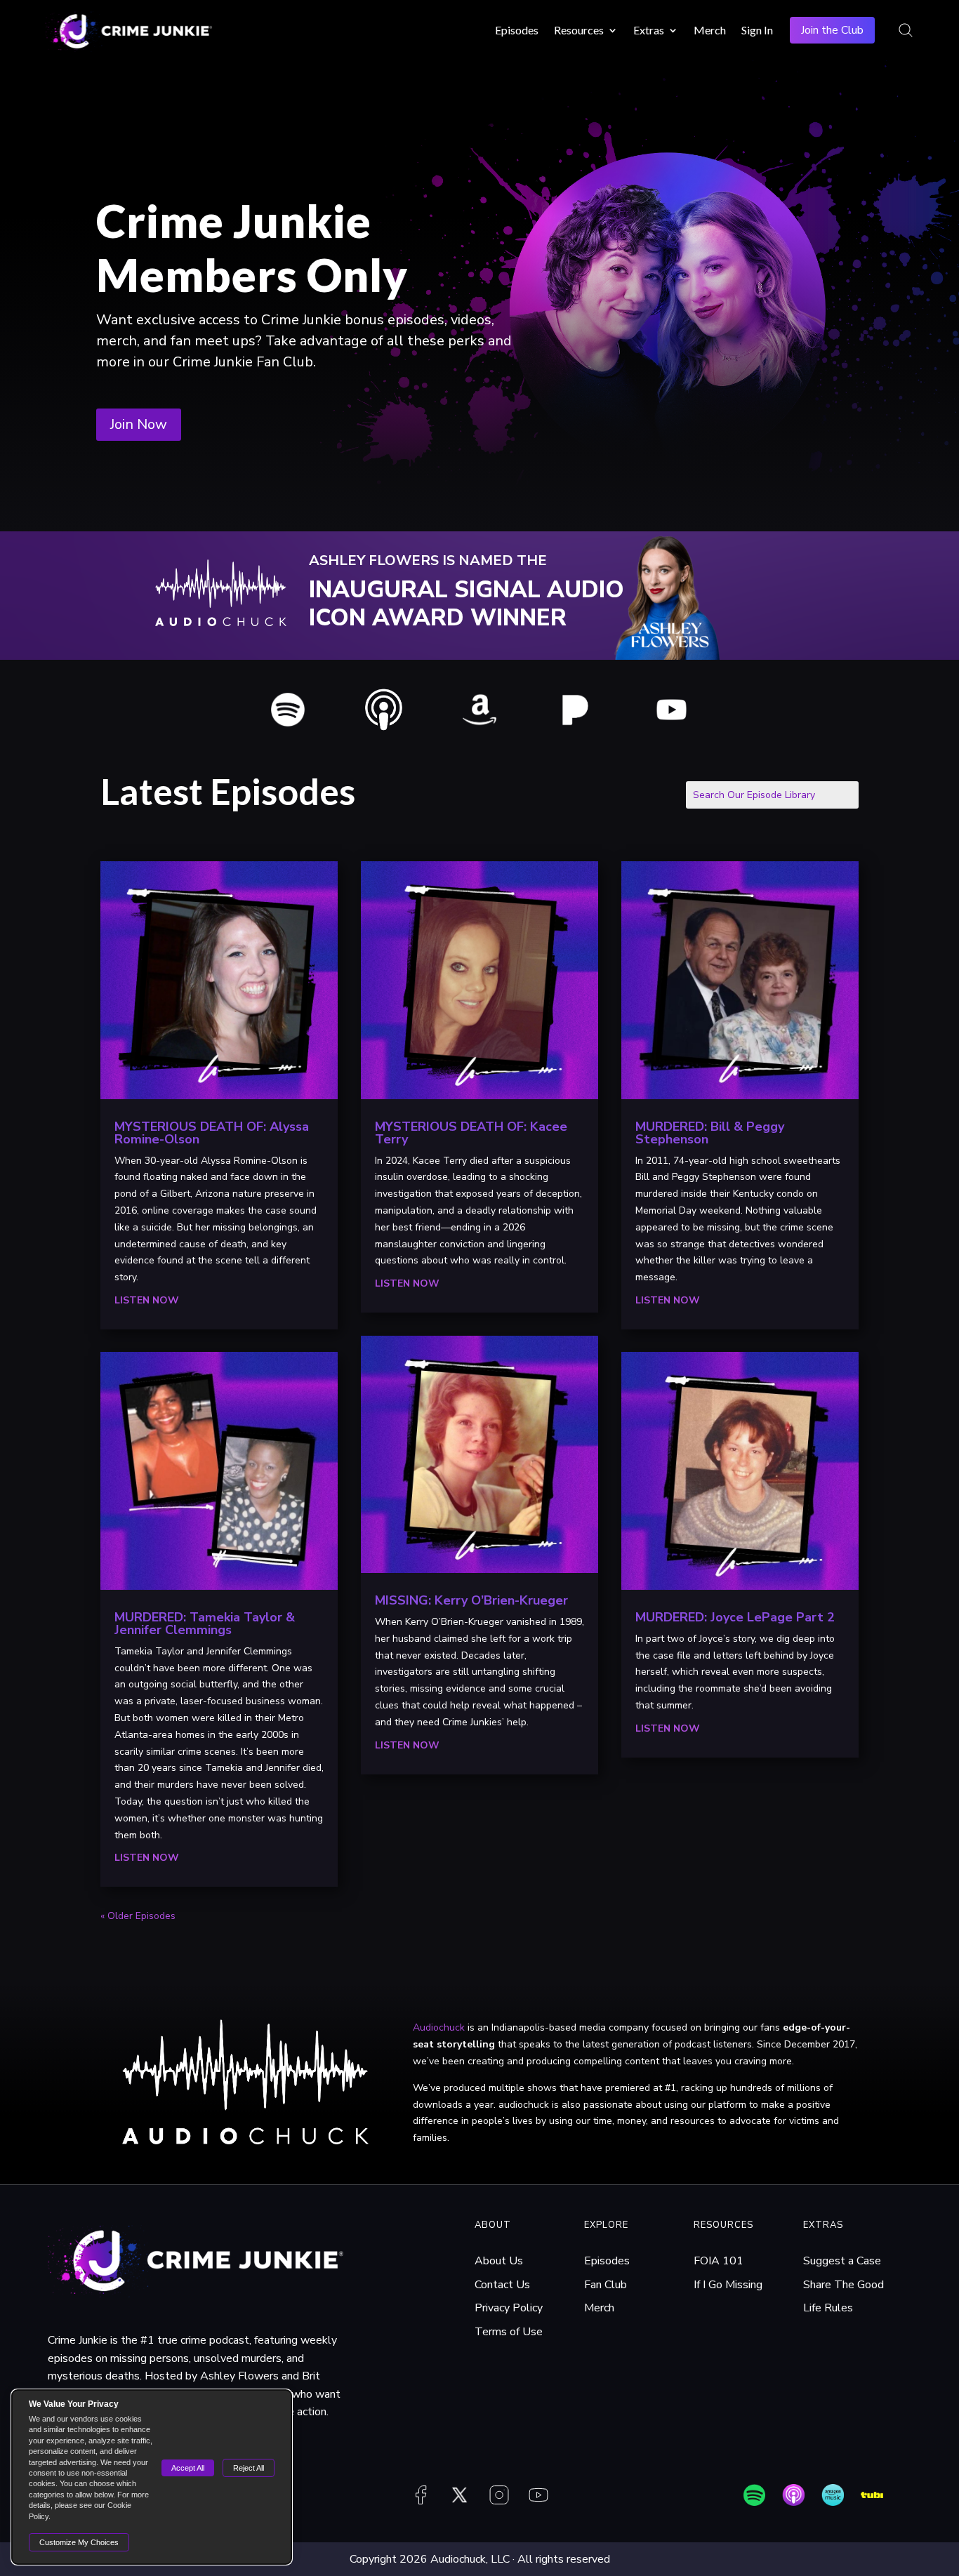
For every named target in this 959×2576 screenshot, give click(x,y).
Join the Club (832, 30)
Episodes (517, 30)
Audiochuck (439, 2027)
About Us (499, 2261)
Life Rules (828, 2308)
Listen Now (147, 1300)
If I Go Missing (728, 2285)
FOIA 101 (719, 2261)
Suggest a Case (842, 2261)
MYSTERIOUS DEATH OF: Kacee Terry (471, 1133)
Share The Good (844, 2285)
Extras (649, 30)
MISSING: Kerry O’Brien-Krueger (471, 1600)
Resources (579, 30)
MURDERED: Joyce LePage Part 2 (735, 1617)
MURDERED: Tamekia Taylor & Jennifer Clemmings (205, 1624)
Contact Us (502, 2285)
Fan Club (606, 2285)
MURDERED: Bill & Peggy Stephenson (710, 1133)
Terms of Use (509, 2332)
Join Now (139, 424)
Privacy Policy (509, 2308)
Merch (710, 30)
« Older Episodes (138, 1916)
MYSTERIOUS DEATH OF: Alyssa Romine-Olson (212, 1133)
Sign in (757, 30)
